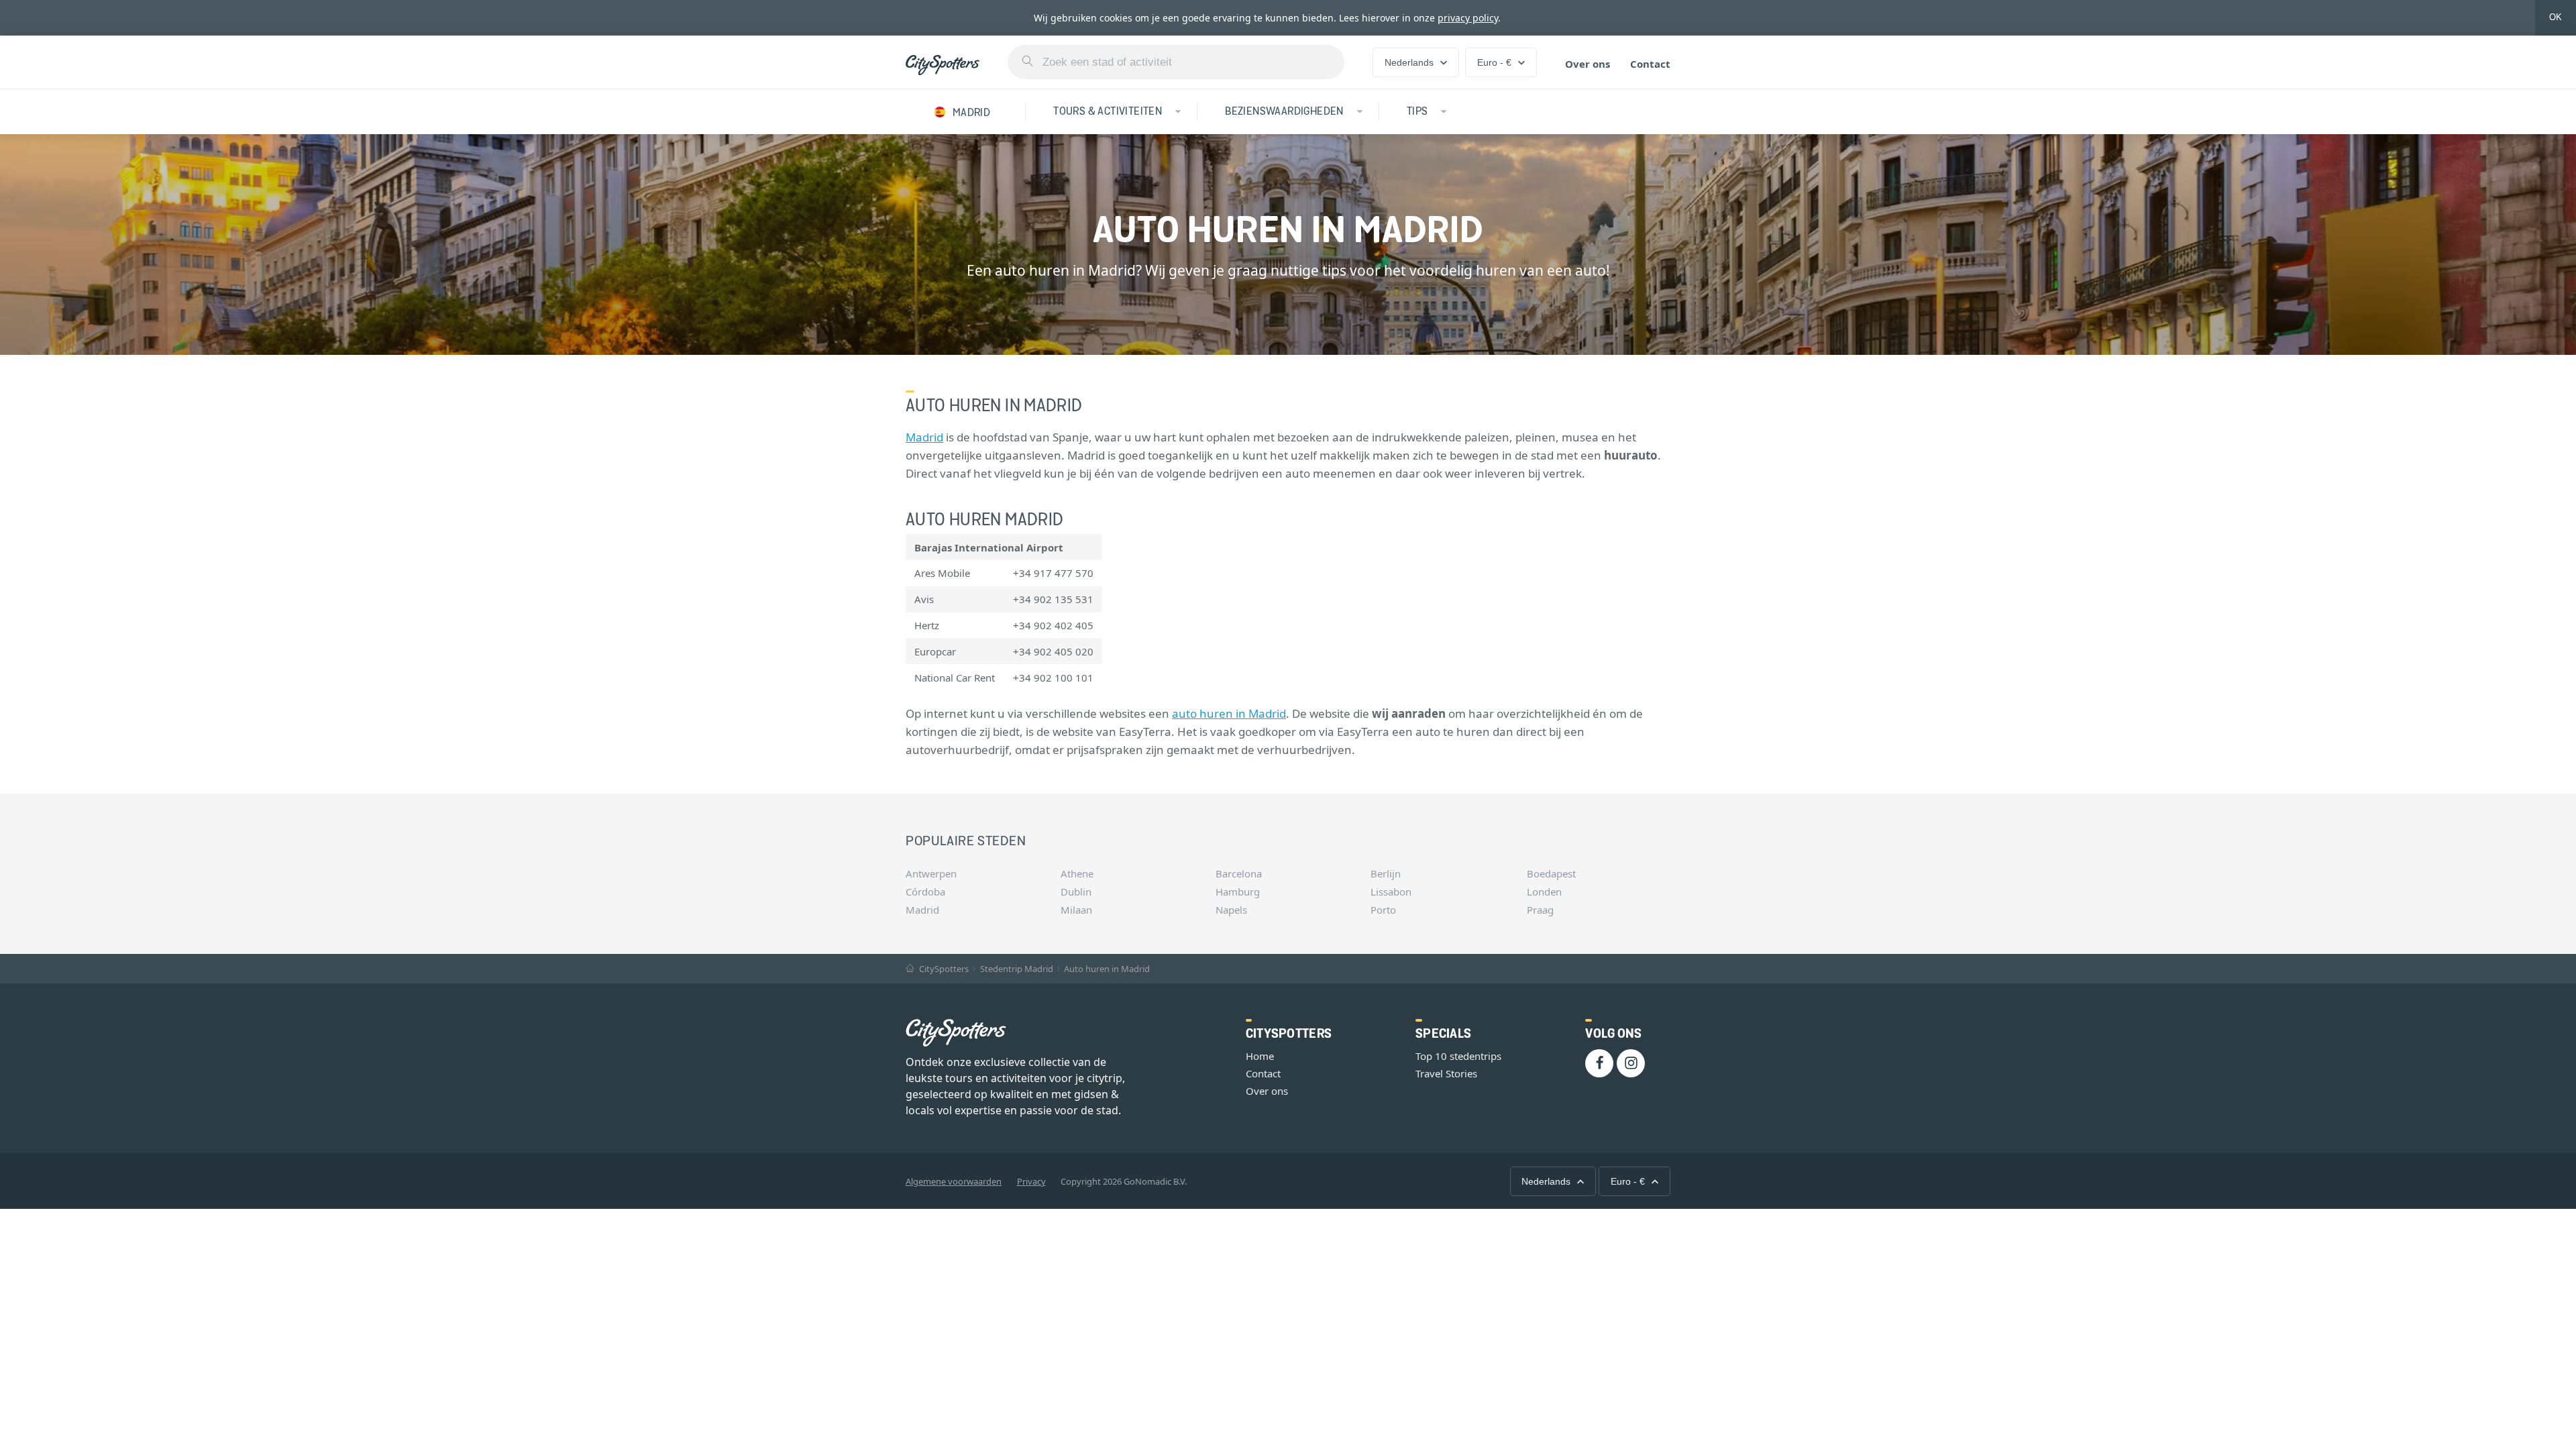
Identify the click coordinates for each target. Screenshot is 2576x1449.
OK (2556, 17)
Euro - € (1494, 62)
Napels (1231, 910)
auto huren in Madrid (1229, 713)
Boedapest (1551, 873)
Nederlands (1409, 62)
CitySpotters (943, 969)
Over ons (1588, 64)
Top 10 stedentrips (1458, 1056)
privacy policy (1468, 18)
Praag (1540, 910)
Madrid (924, 437)
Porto (1383, 910)
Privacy (1031, 1181)
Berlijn (1386, 873)
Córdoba (925, 892)
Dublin (1076, 892)
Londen (1544, 892)
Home (1260, 1056)
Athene (1077, 873)
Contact (1650, 64)
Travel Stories (1446, 1073)
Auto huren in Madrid (1107, 969)
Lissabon (1391, 892)
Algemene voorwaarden (954, 1181)
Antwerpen (931, 873)
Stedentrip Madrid (1017, 969)
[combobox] (1176, 62)
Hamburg (1238, 892)
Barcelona (1239, 873)
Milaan (1076, 910)
